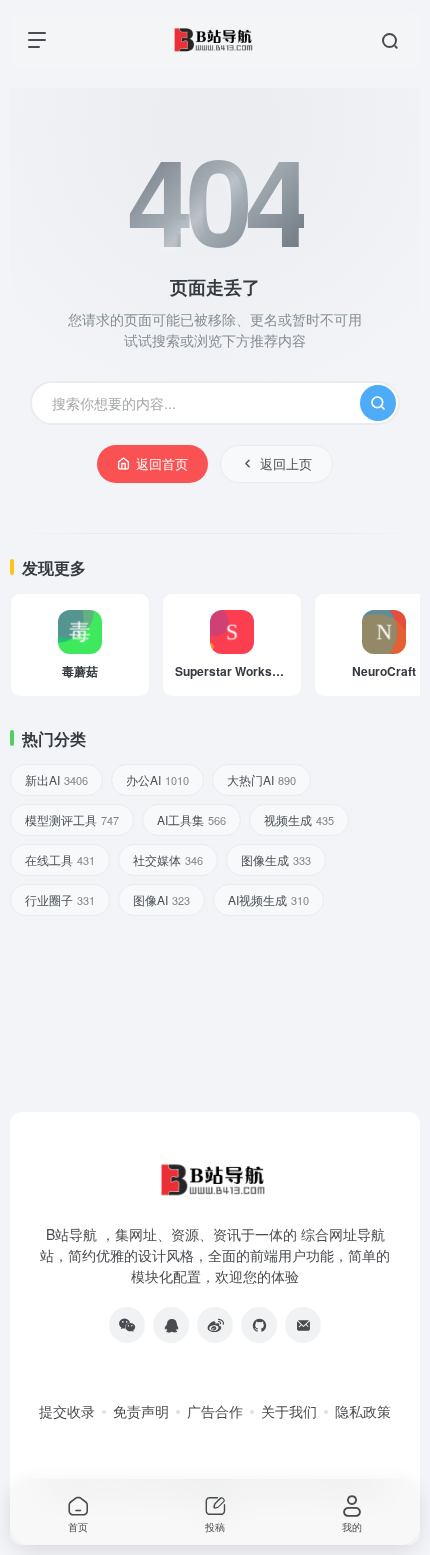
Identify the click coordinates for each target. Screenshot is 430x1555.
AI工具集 (191, 819)
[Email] (303, 1325)
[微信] (127, 1325)
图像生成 (276, 859)
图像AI (161, 899)
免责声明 (141, 1411)
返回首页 (162, 463)
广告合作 (215, 1411)
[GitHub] (259, 1325)
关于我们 (289, 1411)
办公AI (157, 779)
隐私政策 (363, 1411)
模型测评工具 (72, 819)
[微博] (215, 1325)
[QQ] (171, 1325)
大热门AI (261, 779)
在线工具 (60, 859)
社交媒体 (168, 859)
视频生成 (299, 819)
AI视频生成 (268, 899)
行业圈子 (60, 899)
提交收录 (67, 1411)
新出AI (56, 779)
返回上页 (286, 463)
